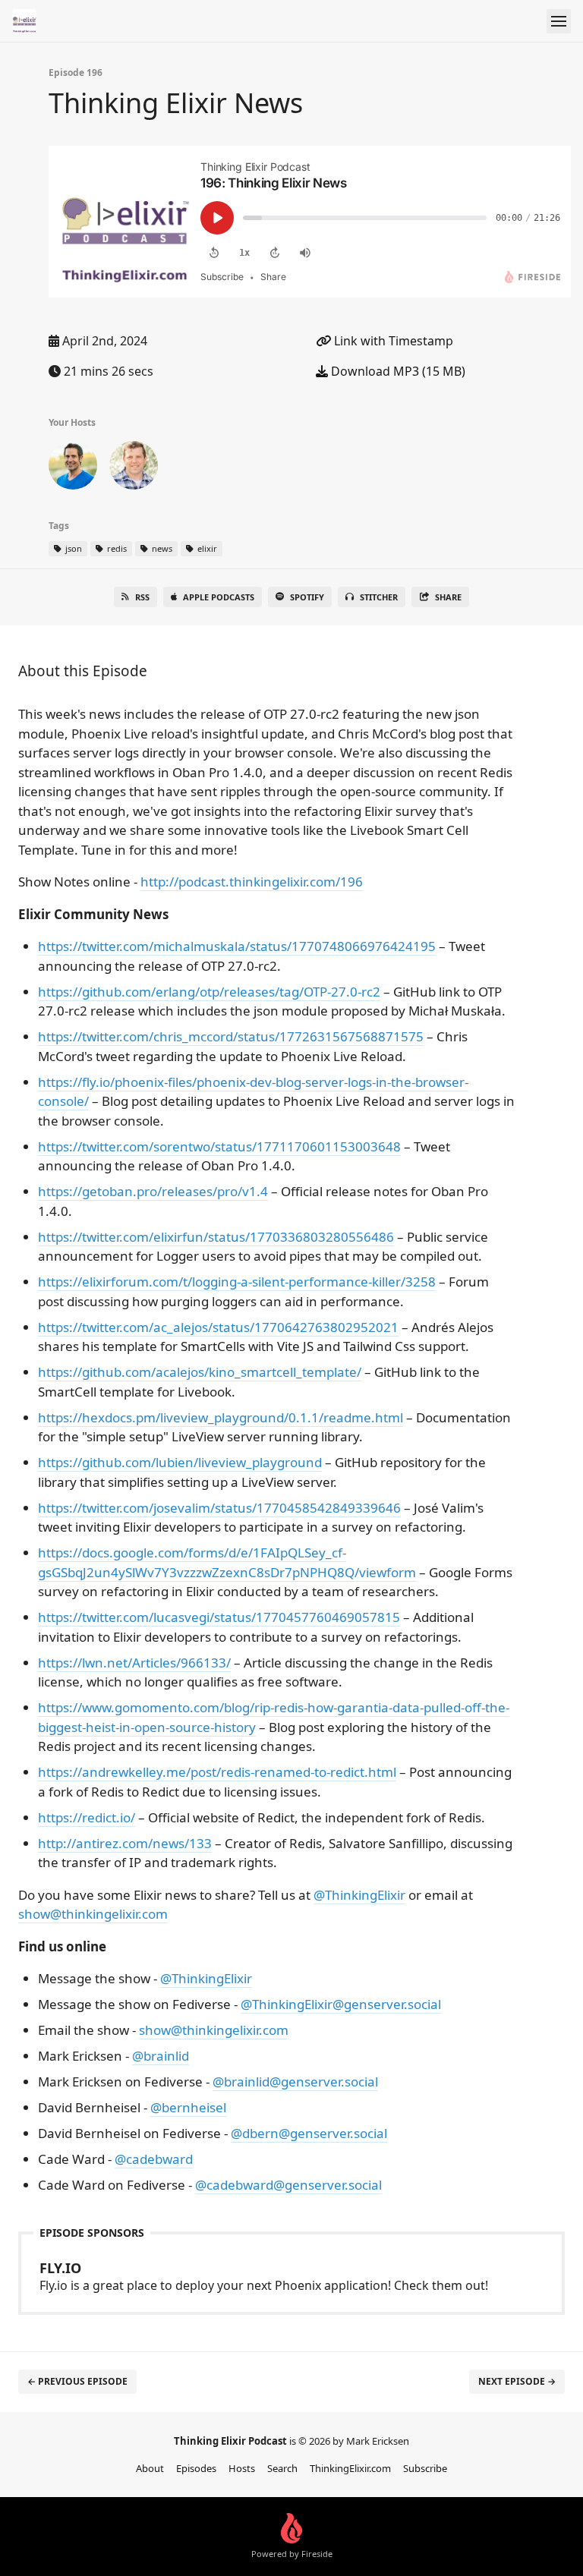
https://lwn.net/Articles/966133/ (134, 1663)
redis (116, 548)
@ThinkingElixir (359, 1895)
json (72, 548)
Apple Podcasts (219, 597)
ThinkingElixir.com (350, 2468)
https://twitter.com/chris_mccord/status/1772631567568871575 (231, 1036)
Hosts (242, 2468)
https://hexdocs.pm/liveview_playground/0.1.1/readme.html (221, 1417)
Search (282, 2468)
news (161, 548)
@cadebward (154, 2159)
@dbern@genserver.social (309, 2133)
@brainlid (161, 2056)
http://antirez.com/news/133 (125, 1843)
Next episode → (517, 2381)
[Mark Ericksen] (73, 468)
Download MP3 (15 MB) (397, 371)
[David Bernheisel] (134, 468)
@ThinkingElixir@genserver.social (341, 2004)
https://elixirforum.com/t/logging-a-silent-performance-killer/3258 (237, 1282)
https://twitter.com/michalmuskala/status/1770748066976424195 (237, 946)
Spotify (307, 597)
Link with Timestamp (392, 341)
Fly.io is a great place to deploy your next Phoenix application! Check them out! (264, 2276)
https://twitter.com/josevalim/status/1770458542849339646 (219, 1508)
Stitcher (379, 597)
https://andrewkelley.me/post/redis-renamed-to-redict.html (217, 1772)
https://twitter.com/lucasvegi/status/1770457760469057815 (219, 1617)
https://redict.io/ (87, 1817)
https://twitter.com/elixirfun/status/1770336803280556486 (216, 1237)
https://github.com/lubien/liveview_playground (180, 1462)
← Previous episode (77, 2381)
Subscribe (425, 2468)
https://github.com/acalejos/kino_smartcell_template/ (200, 1372)
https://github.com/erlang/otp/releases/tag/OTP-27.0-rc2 (209, 992)
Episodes (196, 2468)
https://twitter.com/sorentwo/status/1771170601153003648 (219, 1146)
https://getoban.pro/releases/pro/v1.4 (153, 1191)
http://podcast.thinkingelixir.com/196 (252, 882)
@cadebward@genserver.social (288, 2185)
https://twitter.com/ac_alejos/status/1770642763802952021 (218, 1327)
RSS (142, 597)
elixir (206, 548)
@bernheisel (188, 2107)
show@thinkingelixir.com (93, 1914)
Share (448, 597)
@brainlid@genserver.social (295, 2082)
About (150, 2468)
